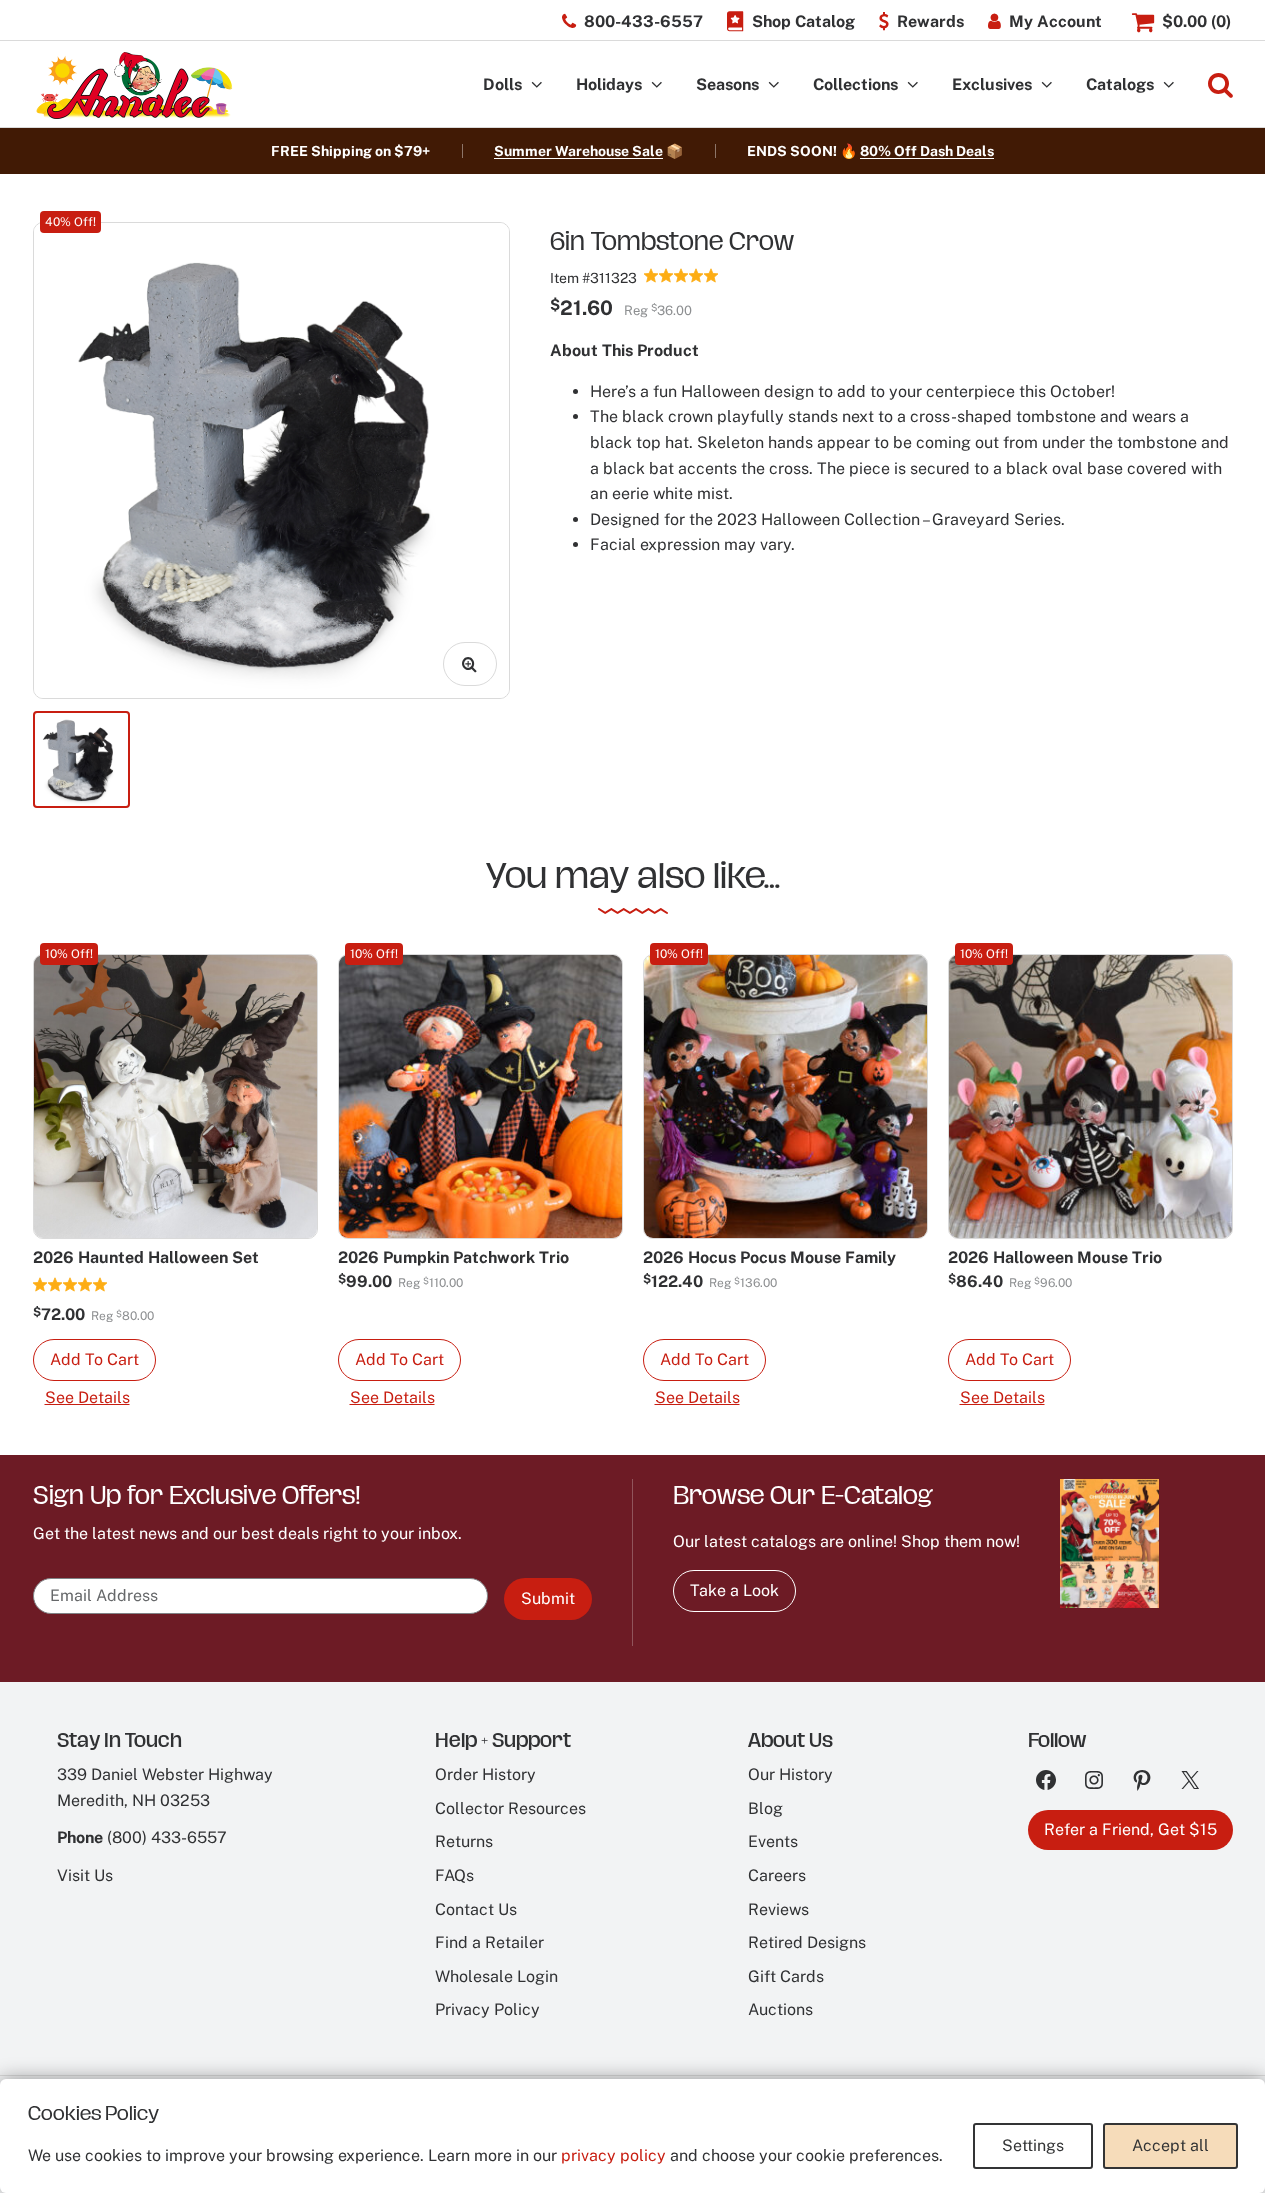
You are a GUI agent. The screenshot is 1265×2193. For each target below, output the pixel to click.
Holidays (609, 84)
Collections (855, 84)
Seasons (727, 84)
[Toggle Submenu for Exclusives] (1047, 85)
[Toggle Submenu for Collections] (913, 85)
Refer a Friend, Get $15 (1130, 1829)
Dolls (502, 84)
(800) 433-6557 (167, 1837)
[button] (94, 1360)
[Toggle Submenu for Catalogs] (1169, 85)
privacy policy (613, 2155)
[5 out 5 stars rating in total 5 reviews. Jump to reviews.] (70, 1284)
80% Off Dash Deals (927, 151)
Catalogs (1120, 84)
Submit (548, 1598)
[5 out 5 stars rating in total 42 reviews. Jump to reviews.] (681, 275)
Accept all (1170, 2145)
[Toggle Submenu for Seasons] (774, 85)
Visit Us (85, 1875)
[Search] (1220, 85)
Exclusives (992, 84)
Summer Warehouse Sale (578, 151)
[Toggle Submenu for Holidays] (657, 85)
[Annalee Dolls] (133, 85)
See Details (87, 1397)
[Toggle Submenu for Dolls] (537, 85)
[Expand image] (470, 664)
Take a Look (734, 1590)
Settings (1033, 2145)
